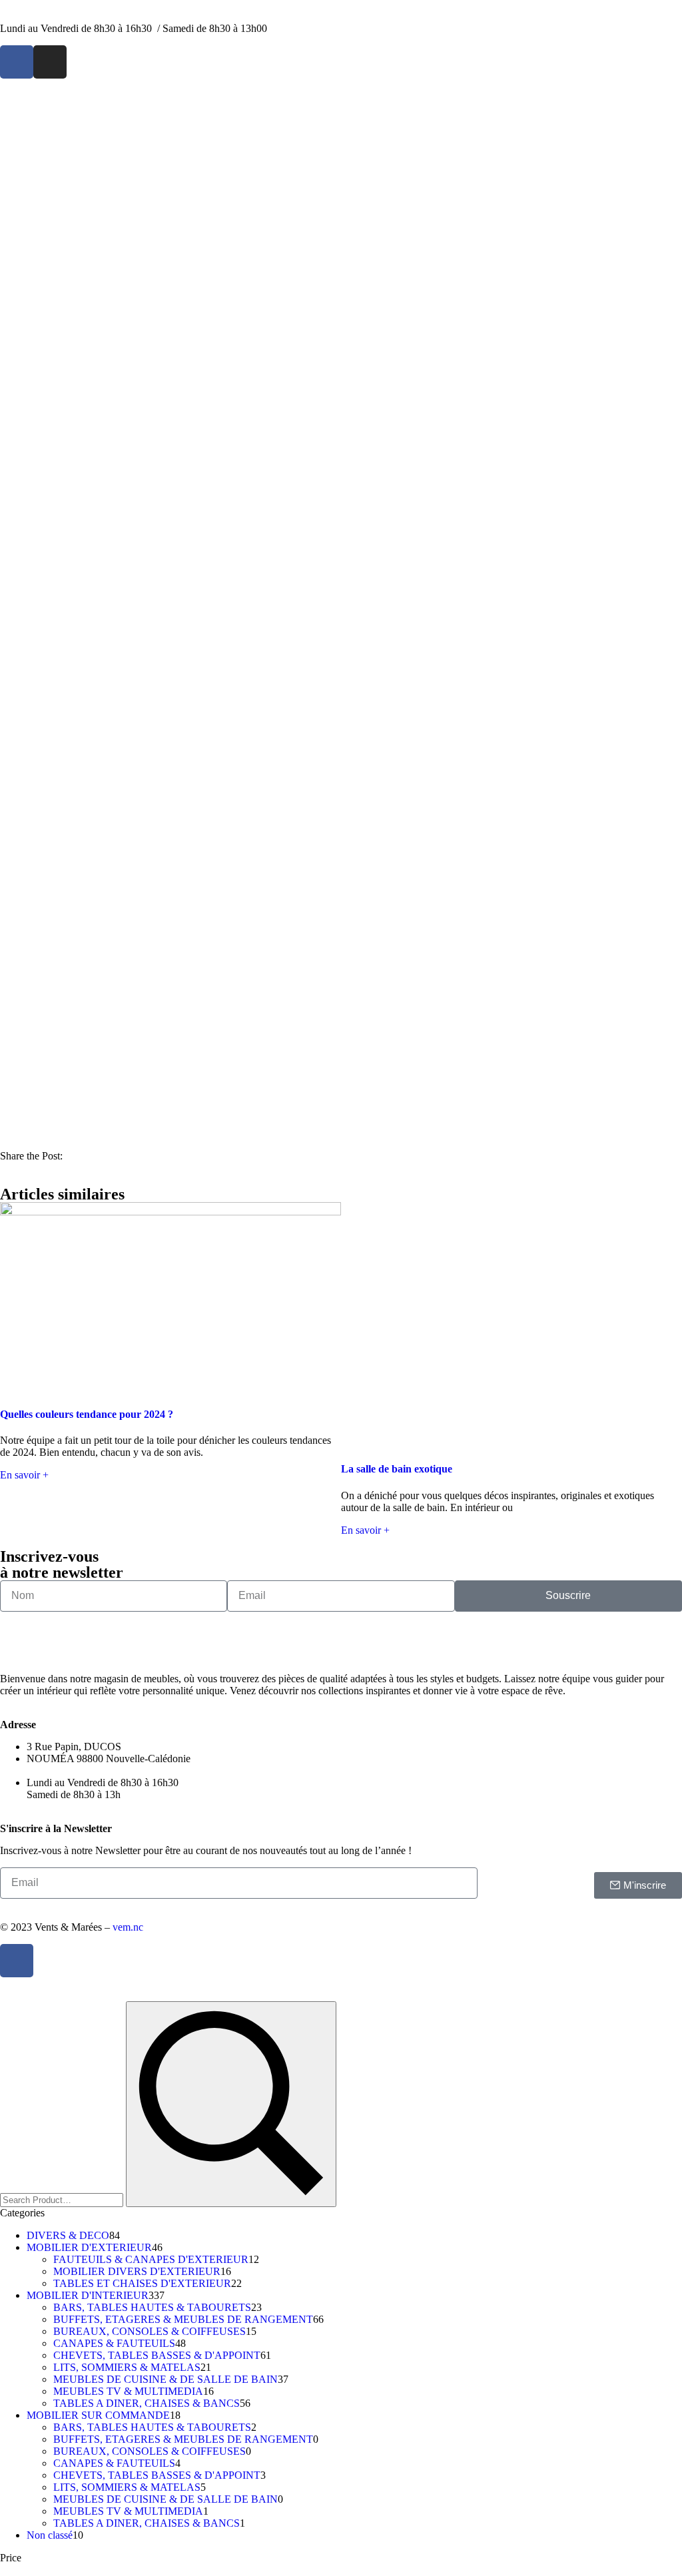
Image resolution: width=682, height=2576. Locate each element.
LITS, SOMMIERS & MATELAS (127, 2367)
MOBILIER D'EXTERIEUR (89, 2247)
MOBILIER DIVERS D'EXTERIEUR (137, 2271)
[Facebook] (17, 62)
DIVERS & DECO (68, 2235)
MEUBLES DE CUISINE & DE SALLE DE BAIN (166, 2379)
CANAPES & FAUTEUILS (114, 2343)
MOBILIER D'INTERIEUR (88, 2295)
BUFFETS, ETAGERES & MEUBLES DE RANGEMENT (183, 2319)
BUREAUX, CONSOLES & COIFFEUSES (150, 2331)
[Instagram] (50, 62)
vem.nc (128, 1927)
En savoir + (24, 1475)
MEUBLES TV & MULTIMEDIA (128, 2391)
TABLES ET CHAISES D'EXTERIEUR (142, 2283)
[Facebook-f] (17, 1961)
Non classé (50, 2535)
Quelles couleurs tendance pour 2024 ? (87, 1414)
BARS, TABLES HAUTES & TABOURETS (152, 2307)
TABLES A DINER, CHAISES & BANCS (147, 2403)
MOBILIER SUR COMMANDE (98, 2415)
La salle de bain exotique (397, 1469)
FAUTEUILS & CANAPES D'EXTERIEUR (151, 2259)
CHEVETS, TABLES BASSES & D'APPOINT (157, 2355)
